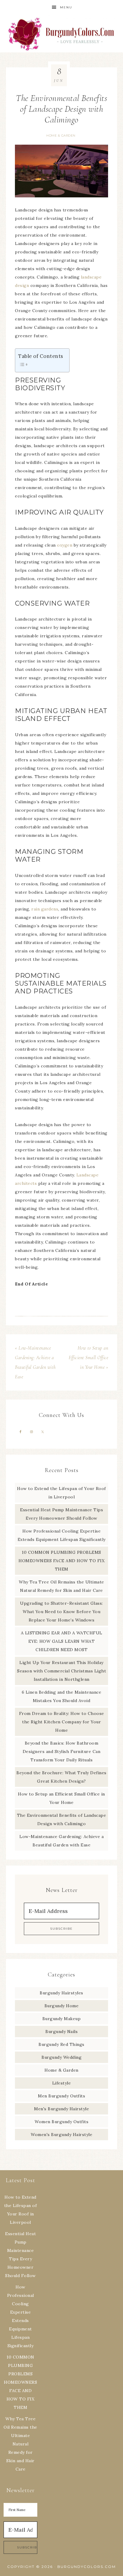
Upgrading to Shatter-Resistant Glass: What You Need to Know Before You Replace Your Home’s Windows (61, 1612)
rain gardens (45, 909)
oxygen (65, 545)
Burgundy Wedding (61, 2057)
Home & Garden (61, 136)
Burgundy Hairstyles (61, 1993)
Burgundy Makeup (62, 2019)
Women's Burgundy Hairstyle (61, 2135)
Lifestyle (62, 2083)
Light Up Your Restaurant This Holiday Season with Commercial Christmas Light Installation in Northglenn (61, 1671)
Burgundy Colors (62, 34)
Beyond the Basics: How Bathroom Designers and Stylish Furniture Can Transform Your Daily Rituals (62, 1751)
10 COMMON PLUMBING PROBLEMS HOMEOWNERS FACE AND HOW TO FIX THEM (61, 1561)
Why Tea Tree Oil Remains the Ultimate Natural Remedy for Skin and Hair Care (20, 2444)
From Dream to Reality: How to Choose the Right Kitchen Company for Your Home (62, 1722)
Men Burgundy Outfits (61, 2096)
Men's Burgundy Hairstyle (61, 2109)
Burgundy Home (62, 2006)
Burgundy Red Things (61, 2044)
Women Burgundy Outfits (61, 2122)
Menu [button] (66, 7)
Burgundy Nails (61, 2032)
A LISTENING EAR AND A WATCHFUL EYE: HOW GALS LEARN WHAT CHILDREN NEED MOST (62, 1641)
